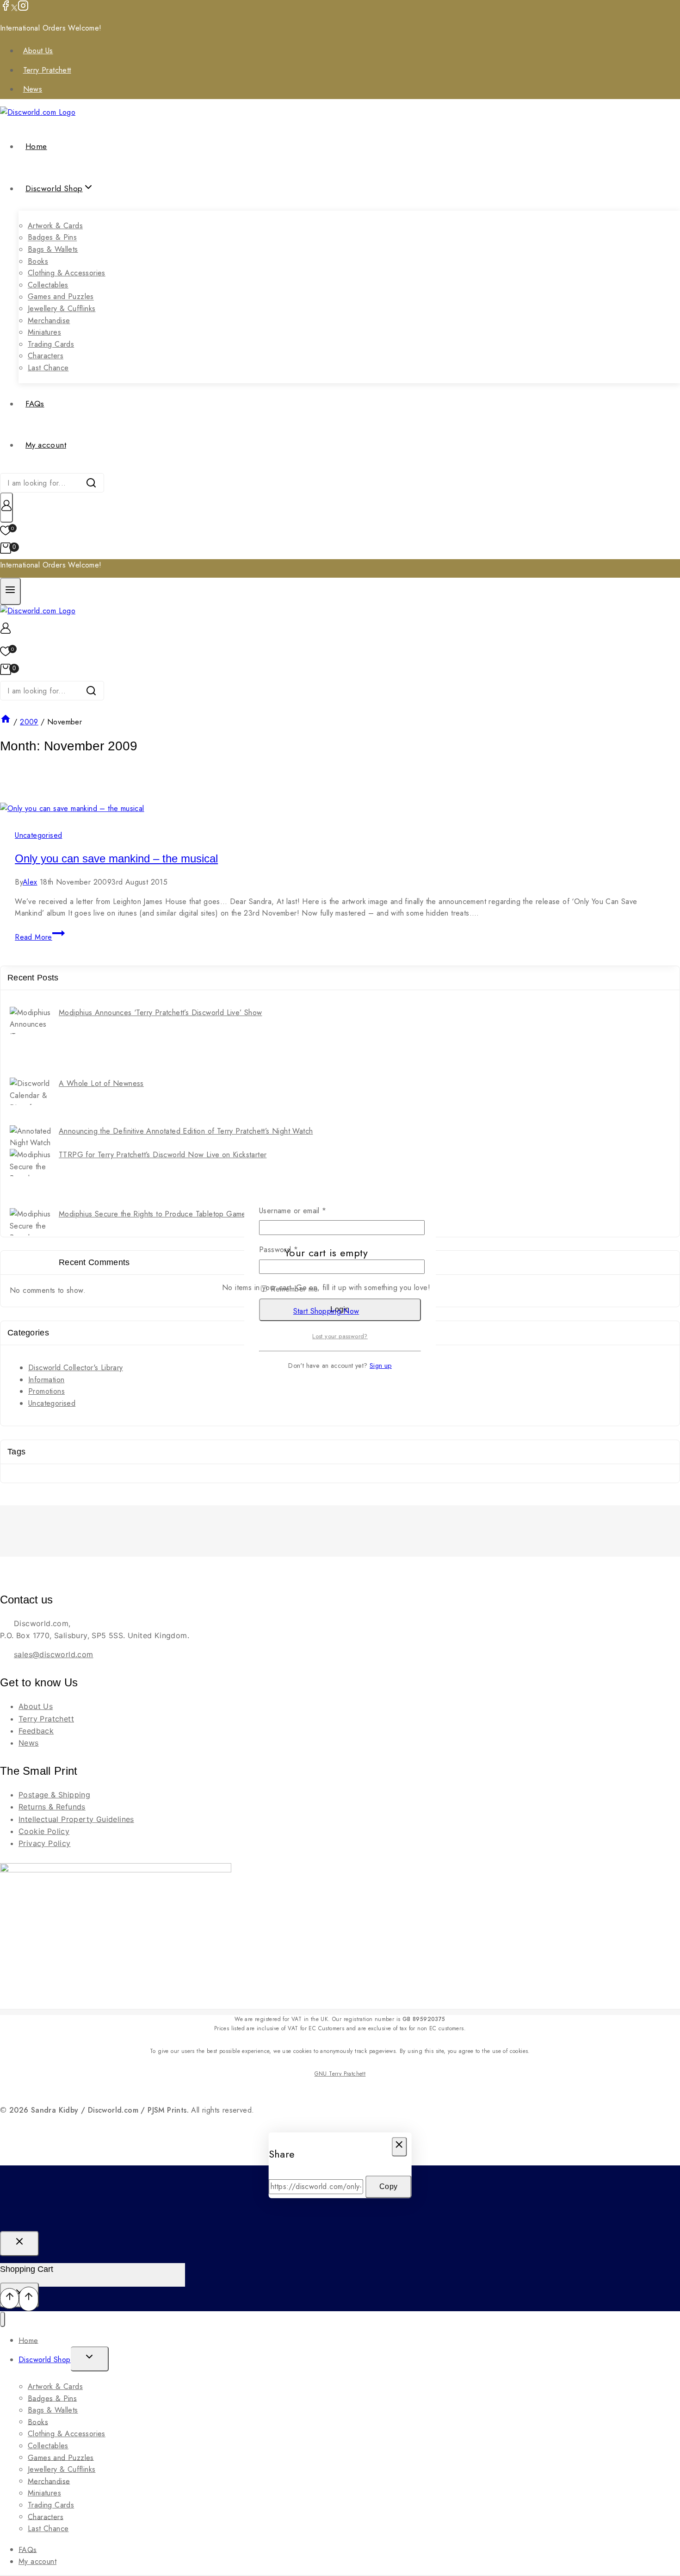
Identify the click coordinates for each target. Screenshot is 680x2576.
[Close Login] (19, 2244)
